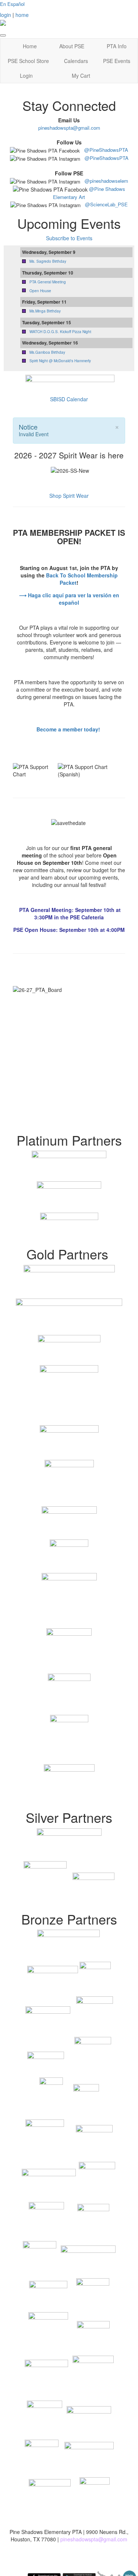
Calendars (76, 61)
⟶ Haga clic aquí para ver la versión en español (69, 599)
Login (26, 76)
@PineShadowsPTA (106, 150)
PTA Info (117, 46)
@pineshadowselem (106, 181)
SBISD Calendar (69, 399)
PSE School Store (28, 61)
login (6, 15)
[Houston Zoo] (69, 1166)
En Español (13, 4)
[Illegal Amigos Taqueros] (69, 1783)
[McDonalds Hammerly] (69, 1226)
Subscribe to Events (69, 238)
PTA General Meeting (48, 282)
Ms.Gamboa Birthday (47, 352)
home (22, 15)
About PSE (72, 46)
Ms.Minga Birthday (45, 311)
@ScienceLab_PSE (106, 204)
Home (30, 46)
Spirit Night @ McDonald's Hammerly (60, 361)
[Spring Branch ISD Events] (69, 382)
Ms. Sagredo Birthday (48, 261)
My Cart (81, 76)
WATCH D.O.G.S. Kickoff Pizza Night (60, 332)
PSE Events (117, 61)
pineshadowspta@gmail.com (69, 128)
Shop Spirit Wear (69, 496)
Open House (40, 291)
